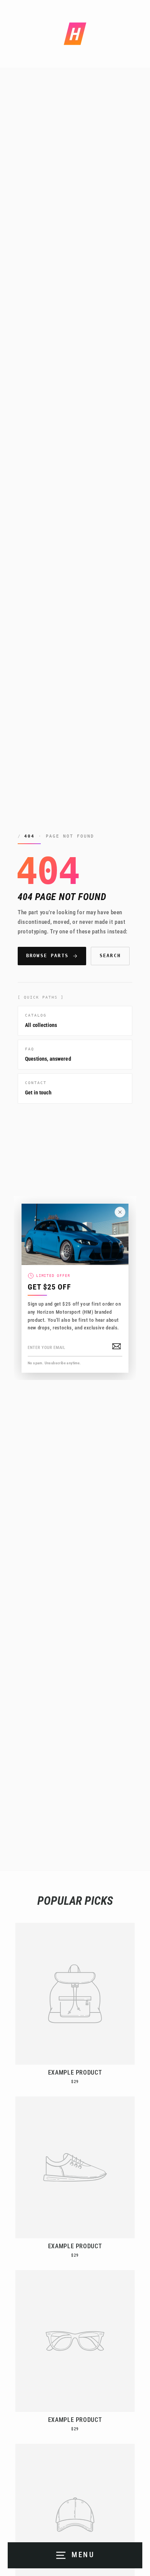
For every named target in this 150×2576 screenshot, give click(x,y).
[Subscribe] (117, 1346)
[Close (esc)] (120, 1212)
